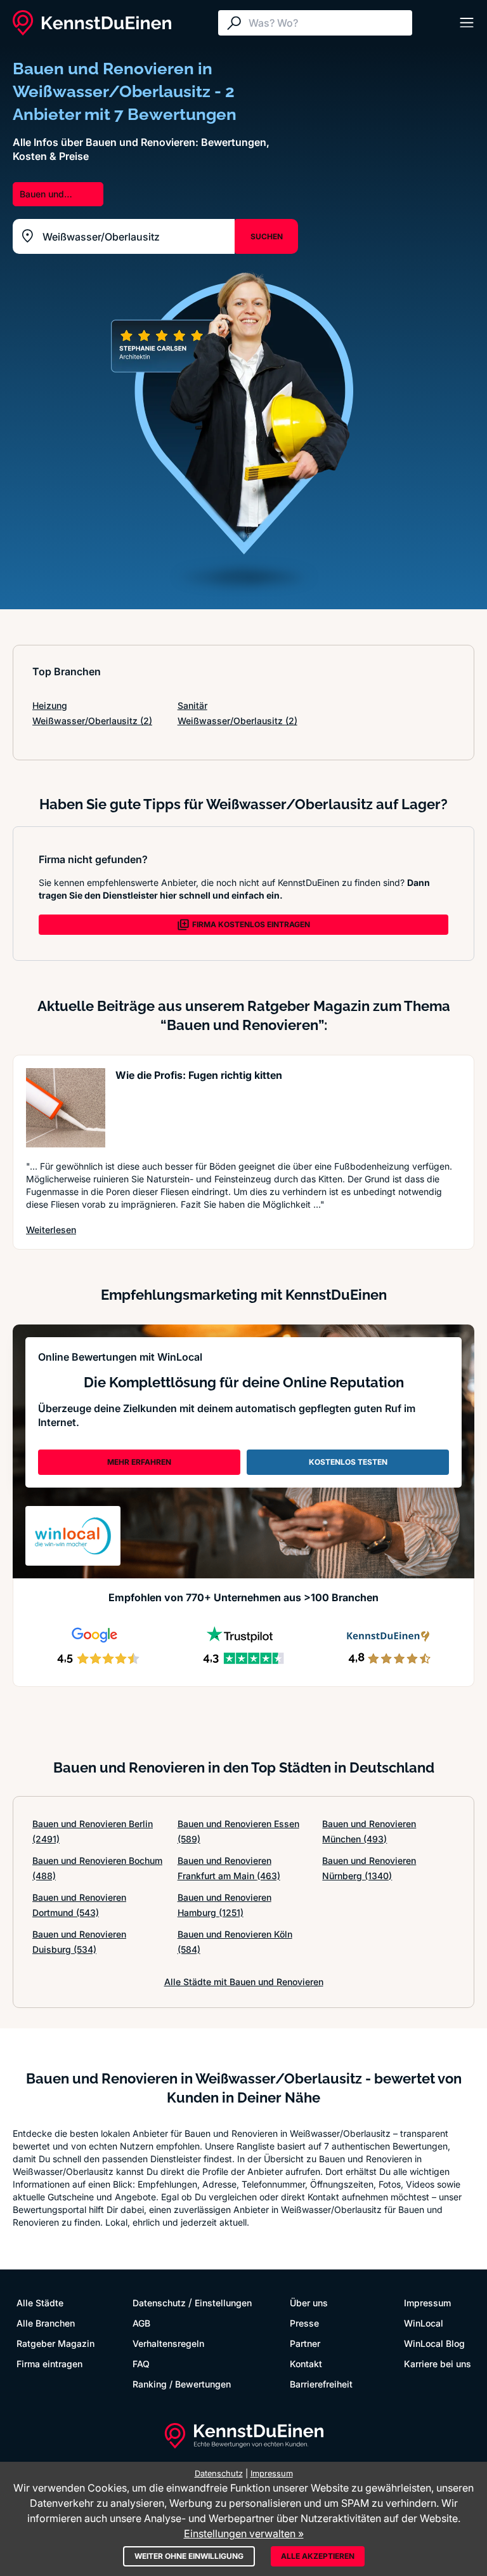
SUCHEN (267, 236)
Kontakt (306, 2364)
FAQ (141, 2364)
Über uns (309, 2303)
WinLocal (424, 2323)
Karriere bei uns (438, 2364)
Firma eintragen (49, 2364)
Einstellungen (223, 2303)
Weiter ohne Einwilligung (189, 2556)
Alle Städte (40, 2303)
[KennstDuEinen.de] (92, 23)
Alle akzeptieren (318, 2556)
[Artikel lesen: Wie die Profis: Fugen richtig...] (66, 1108)
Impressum (427, 2303)
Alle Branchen (46, 2323)
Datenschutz (159, 2303)
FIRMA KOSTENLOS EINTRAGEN (251, 924)
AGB (141, 2323)
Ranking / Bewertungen (182, 2384)
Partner (305, 2343)
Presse (304, 2323)
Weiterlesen (51, 1229)
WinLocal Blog (434, 2343)
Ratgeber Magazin (55, 2343)
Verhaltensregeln (168, 2343)
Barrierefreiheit (321, 2384)
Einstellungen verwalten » (244, 2533)
